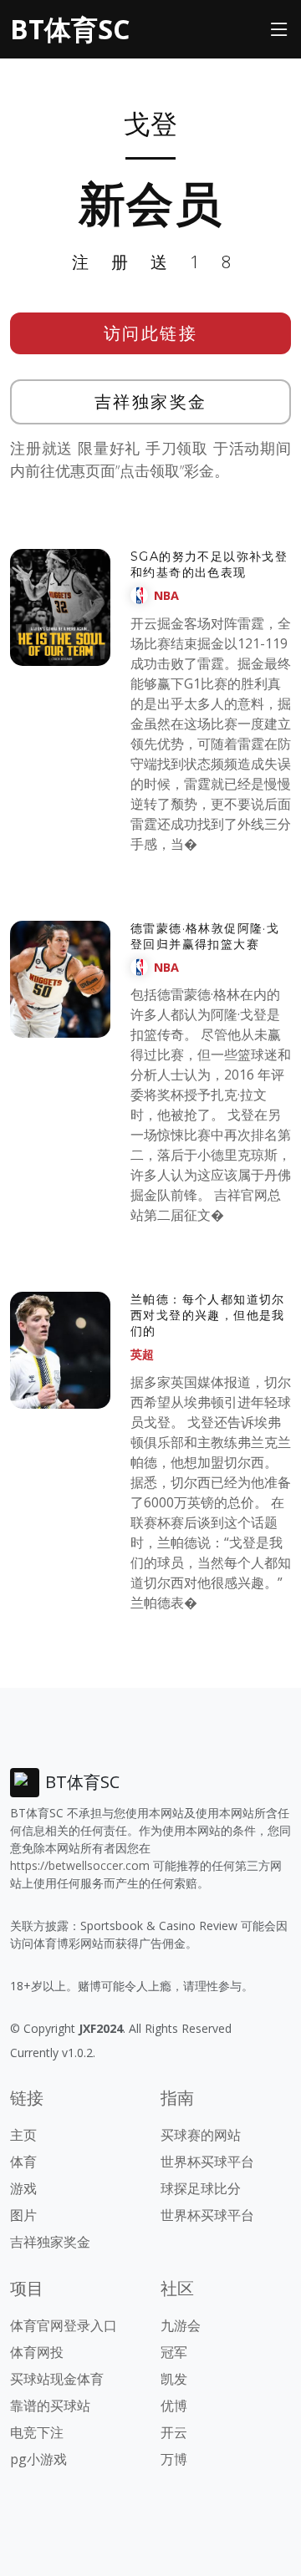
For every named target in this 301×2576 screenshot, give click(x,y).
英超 (142, 1354)
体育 (23, 2162)
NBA (166, 595)
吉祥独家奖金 (151, 401)
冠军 (174, 2352)
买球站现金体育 (57, 2379)
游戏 (23, 2188)
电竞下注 (37, 2432)
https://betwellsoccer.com (80, 1865)
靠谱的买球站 (50, 2406)
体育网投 (37, 2352)
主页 (23, 2135)
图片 (23, 2215)
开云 (174, 2432)
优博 (174, 2406)
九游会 (181, 2325)
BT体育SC (70, 29)
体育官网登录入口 (64, 2325)
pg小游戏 (38, 2459)
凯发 (174, 2379)
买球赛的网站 (201, 2135)
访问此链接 (151, 333)
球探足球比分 (201, 2188)
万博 (174, 2459)
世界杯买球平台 (207, 2162)
